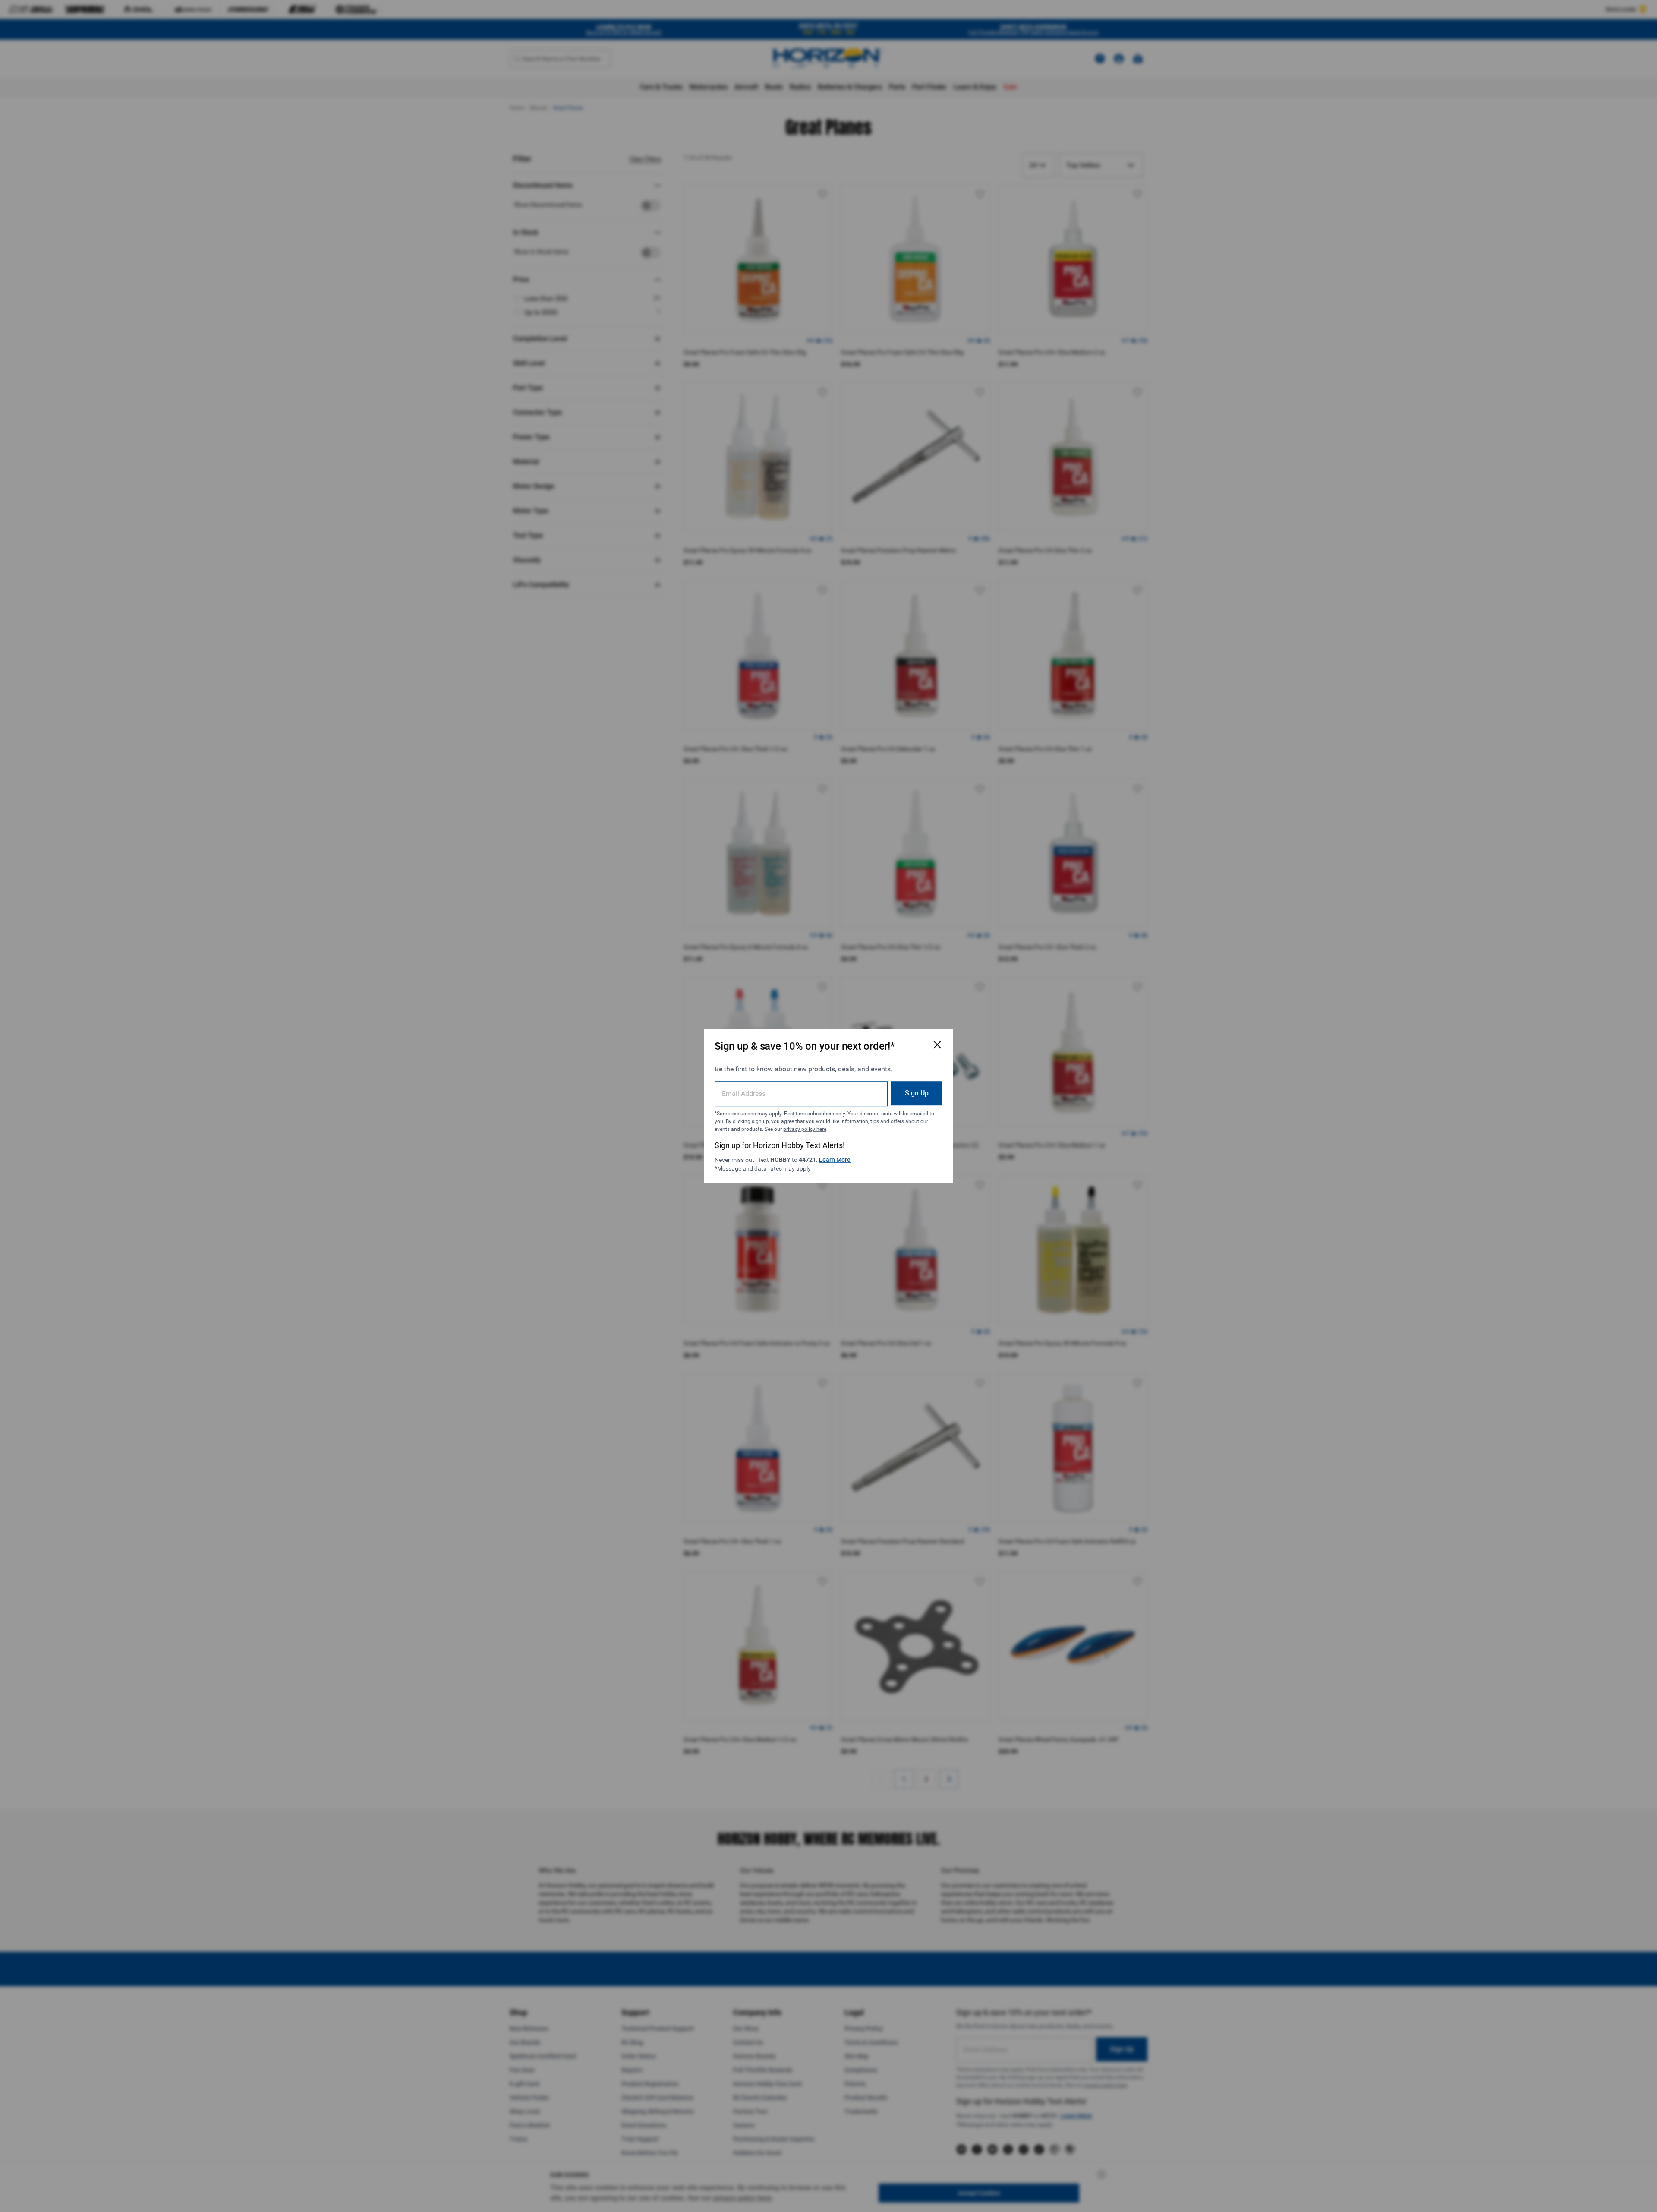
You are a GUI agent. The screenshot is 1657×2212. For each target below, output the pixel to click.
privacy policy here (805, 1129)
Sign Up (917, 1093)
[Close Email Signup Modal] (937, 1044)
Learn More (835, 1160)
